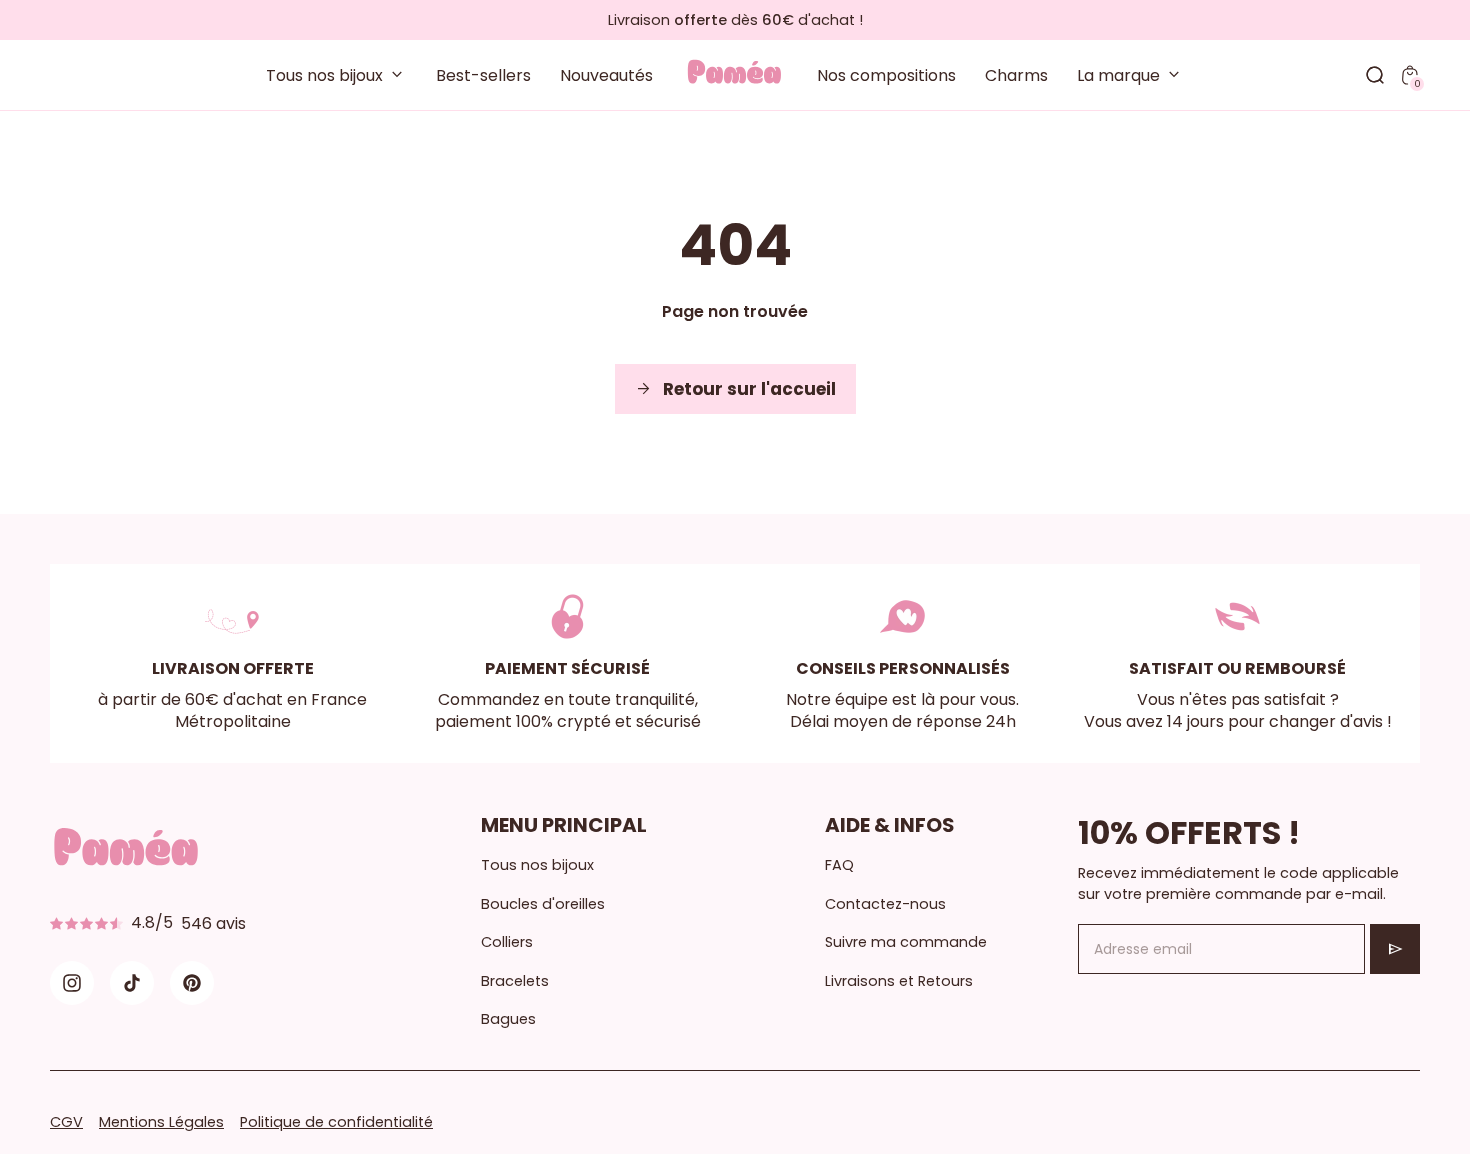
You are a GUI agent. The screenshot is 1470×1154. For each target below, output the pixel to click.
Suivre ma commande (906, 942)
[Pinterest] (192, 983)
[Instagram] (72, 983)
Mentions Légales (161, 1122)
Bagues (508, 1019)
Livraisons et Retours (899, 981)
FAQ (839, 865)
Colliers (507, 942)
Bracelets (515, 981)
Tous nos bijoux (537, 865)
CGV (66, 1122)
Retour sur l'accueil (735, 389)
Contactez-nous (885, 904)
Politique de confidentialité (336, 1122)
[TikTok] (132, 983)
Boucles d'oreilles (543, 904)
